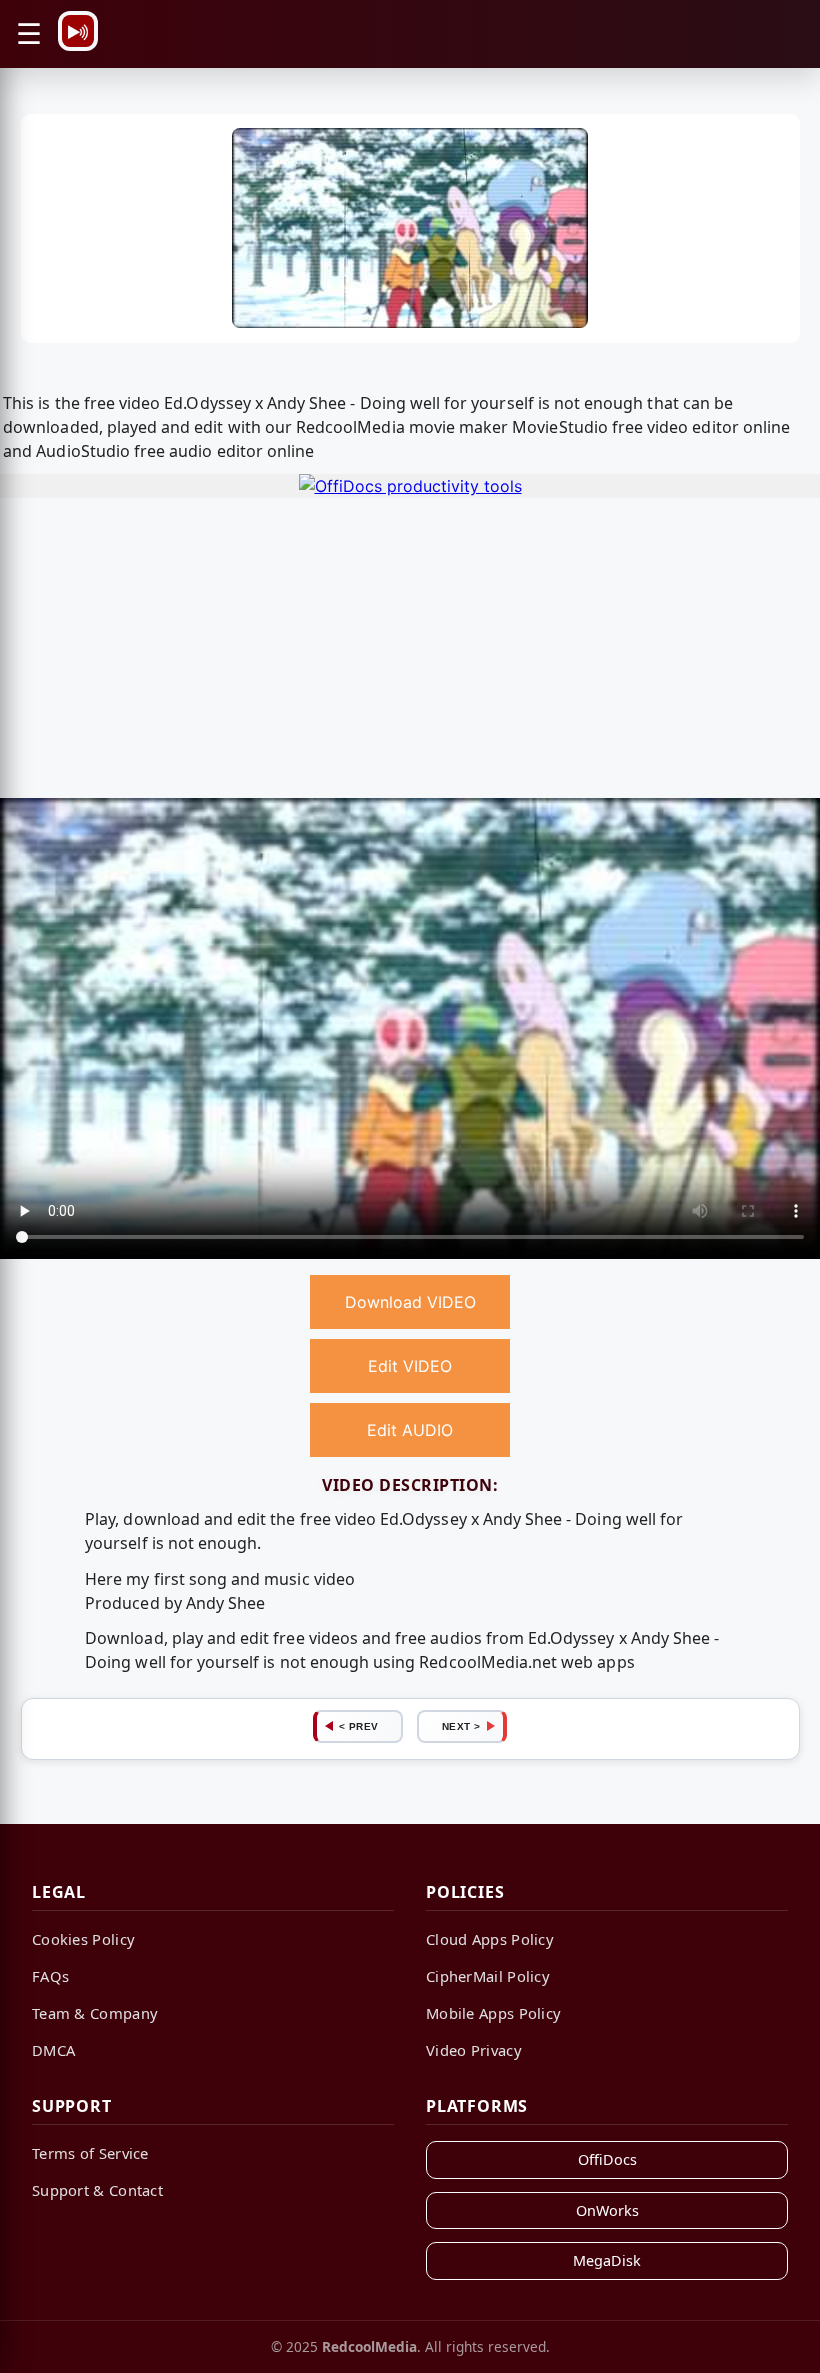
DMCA (53, 2050)
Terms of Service (90, 2153)
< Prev (359, 1726)
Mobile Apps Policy (493, 2013)
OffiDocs (607, 2159)
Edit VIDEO (410, 1366)
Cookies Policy (83, 1939)
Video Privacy (474, 2050)
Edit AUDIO (410, 1430)
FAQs (50, 1976)
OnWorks (607, 2210)
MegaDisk (607, 2260)
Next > (461, 1726)
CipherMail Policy (488, 1976)
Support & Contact (97, 2190)
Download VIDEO (410, 1302)
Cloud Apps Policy (490, 1939)
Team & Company (95, 2013)
